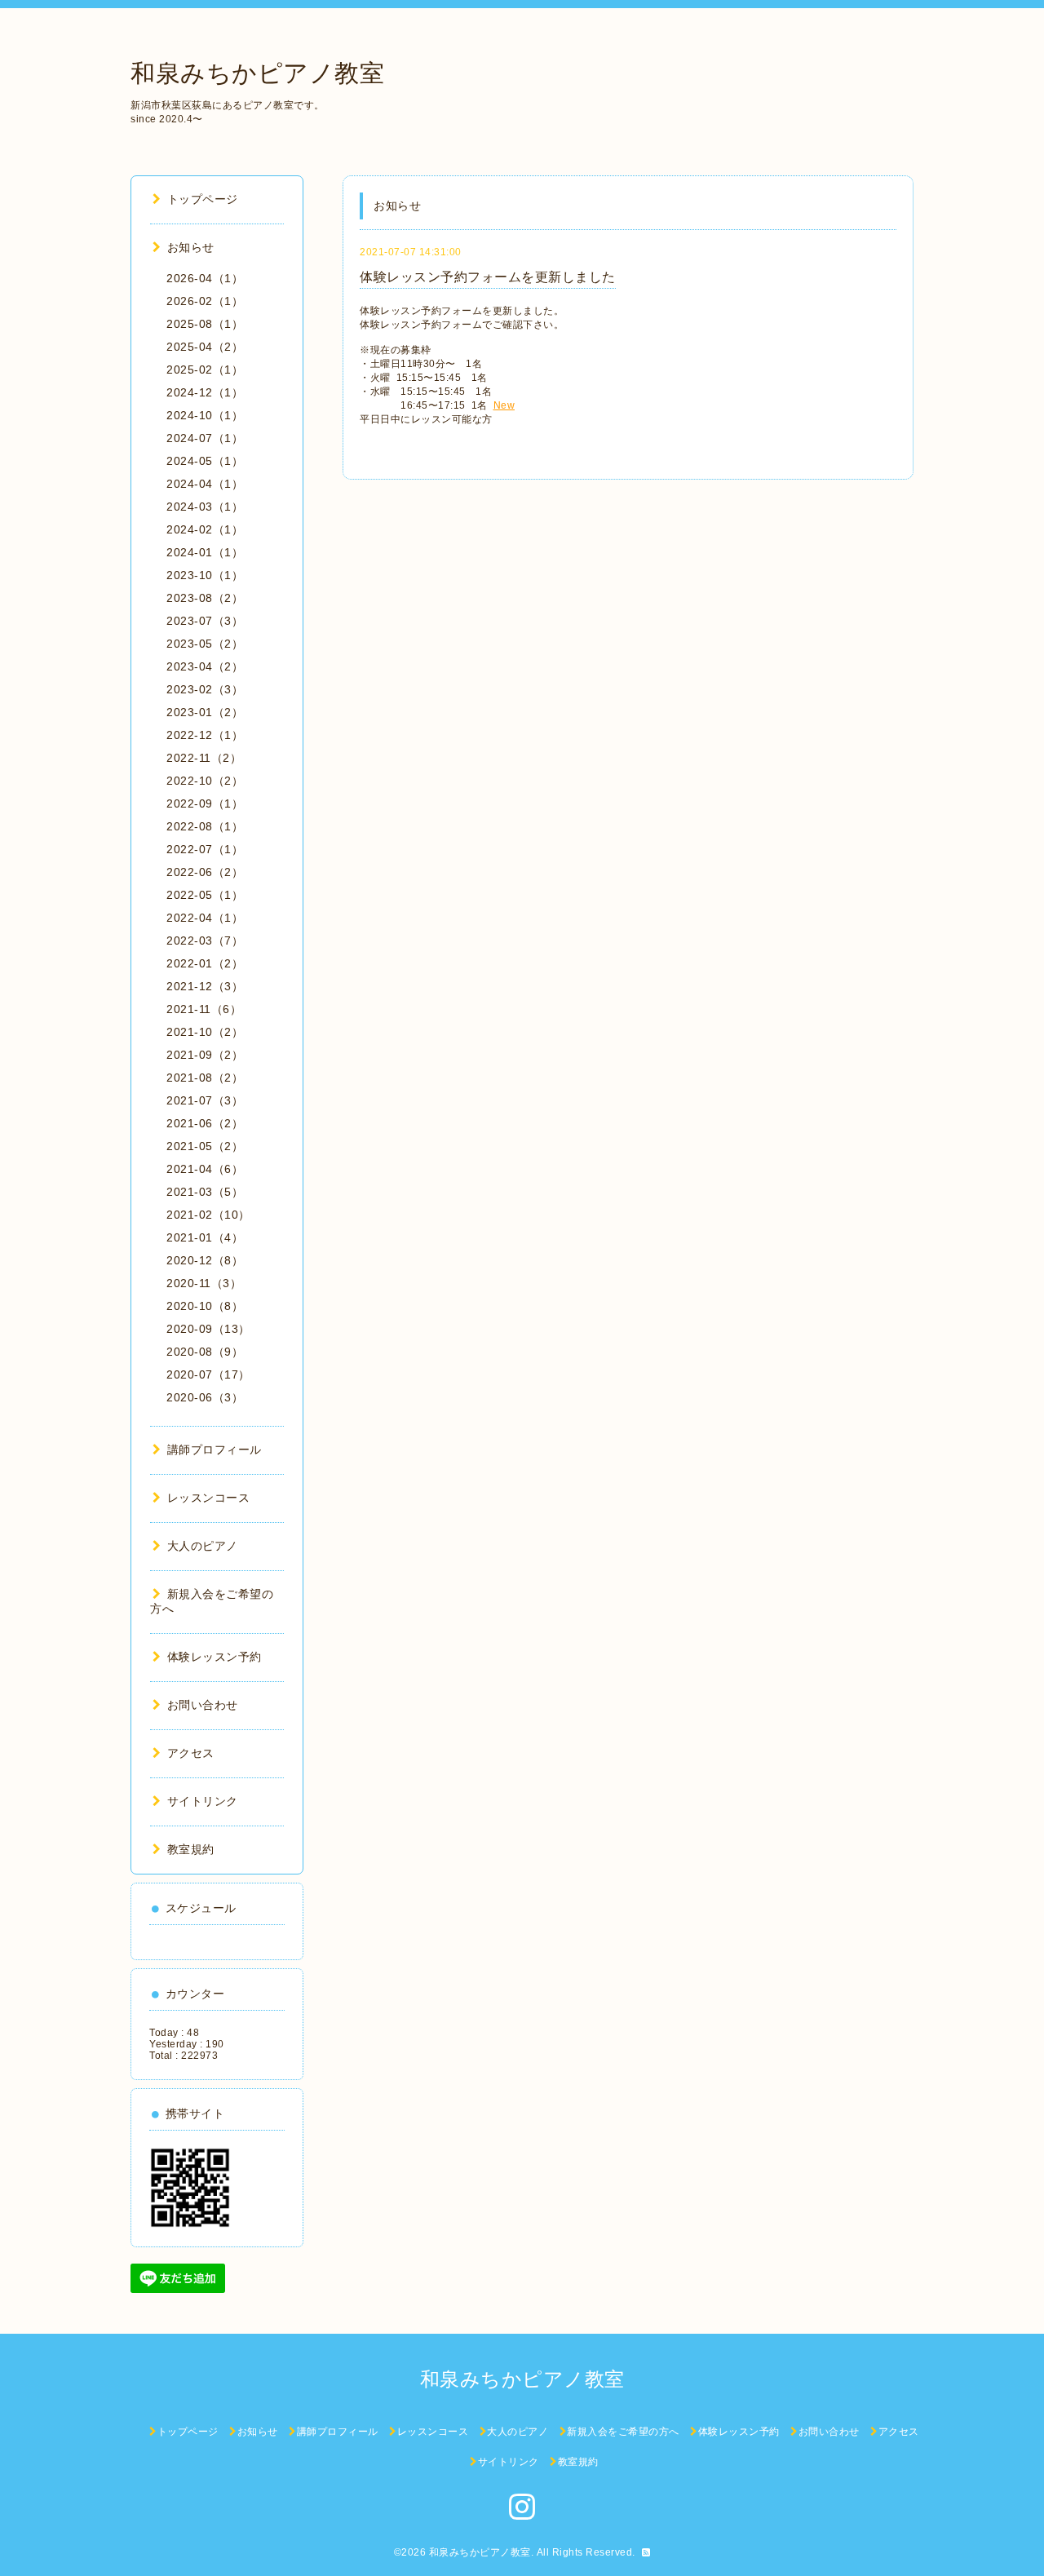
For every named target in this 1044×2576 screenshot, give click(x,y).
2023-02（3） (205, 689)
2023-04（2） (205, 666)
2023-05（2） (205, 644)
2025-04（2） (205, 347)
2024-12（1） (205, 392)
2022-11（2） (204, 758)
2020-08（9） (205, 1352)
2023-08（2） (205, 598)
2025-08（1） (205, 324)
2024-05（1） (205, 461)
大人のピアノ (203, 1546)
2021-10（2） (205, 1032)
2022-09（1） (205, 803)
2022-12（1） (205, 735)
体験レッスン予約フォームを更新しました (488, 277)
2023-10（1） (205, 575)
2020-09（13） (208, 1329)
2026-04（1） (205, 278)
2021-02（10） (208, 1215)
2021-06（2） (205, 1123)
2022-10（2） (205, 781)
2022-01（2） (205, 963)
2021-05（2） (205, 1146)
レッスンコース (208, 1498)
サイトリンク (203, 1801)
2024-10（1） (205, 415)
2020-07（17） (208, 1374)
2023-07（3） (205, 621)
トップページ (203, 199)
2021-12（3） (205, 986)
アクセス (191, 1753)
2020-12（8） (205, 1260)
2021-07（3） (205, 1100)
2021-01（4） (205, 1237)
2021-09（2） (205, 1055)
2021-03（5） (205, 1192)
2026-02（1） (205, 301)
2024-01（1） (205, 552)
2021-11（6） (204, 1009)
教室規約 (191, 1849)
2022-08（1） (205, 826)
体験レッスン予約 (215, 1657)
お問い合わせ (203, 1705)
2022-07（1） (205, 849)
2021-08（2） (205, 1078)
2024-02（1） (205, 529)
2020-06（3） (205, 1397)
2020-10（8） (205, 1306)
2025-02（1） (205, 370)
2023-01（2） (205, 712)
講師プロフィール (215, 1450)
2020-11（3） (204, 1283)
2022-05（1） (205, 895)
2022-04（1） (205, 918)
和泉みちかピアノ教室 (257, 73)
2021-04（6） (205, 1169)
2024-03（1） (205, 507)
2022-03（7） (205, 941)
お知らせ (191, 247)
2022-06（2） (205, 872)
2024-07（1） (205, 438)
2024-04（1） (205, 484)
